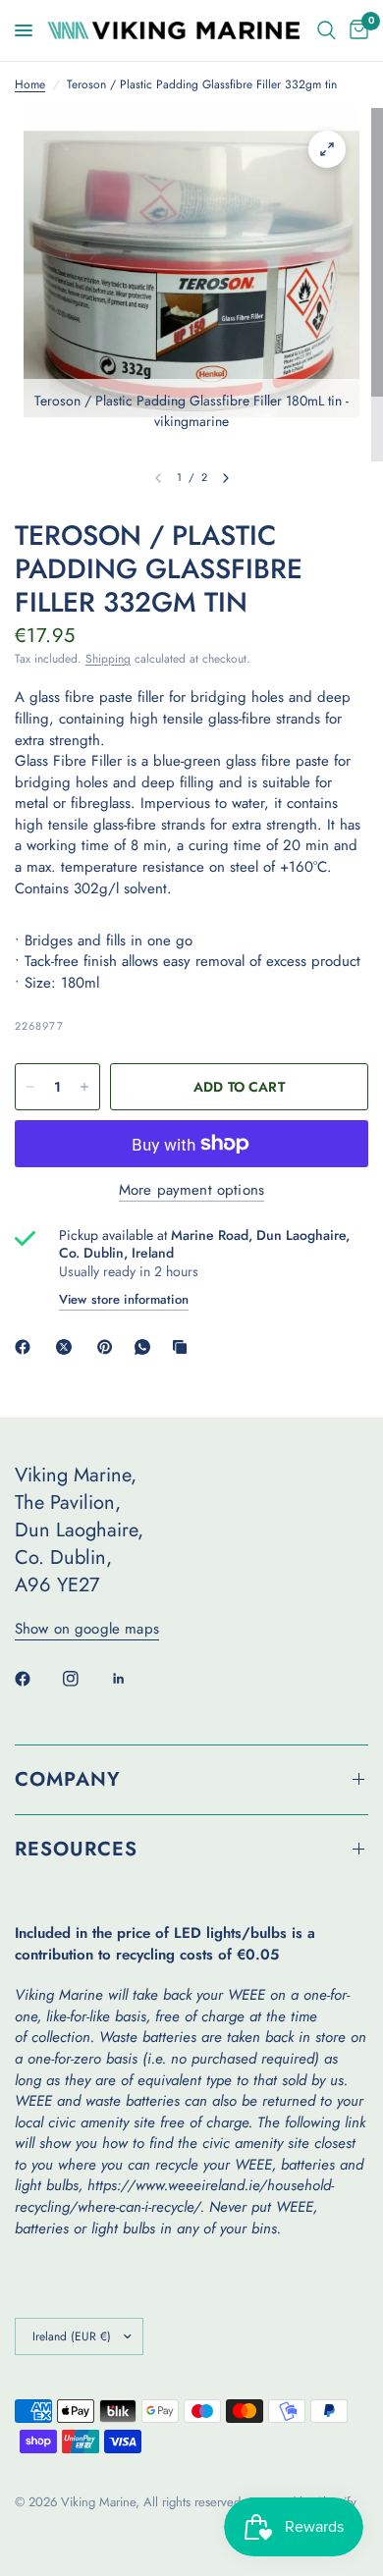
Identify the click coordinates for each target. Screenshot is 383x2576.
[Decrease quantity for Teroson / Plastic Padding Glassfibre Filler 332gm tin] (30, 1087)
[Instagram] (84, 1679)
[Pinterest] (109, 1347)
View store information (124, 1299)
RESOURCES (76, 1849)
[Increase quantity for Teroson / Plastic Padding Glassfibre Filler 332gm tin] (84, 1087)
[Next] (226, 478)
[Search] (327, 30)
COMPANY (68, 1779)
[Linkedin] (133, 1679)
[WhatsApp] (146, 1347)
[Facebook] (27, 1347)
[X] (68, 1347)
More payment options (191, 1190)
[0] (356, 30)
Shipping (108, 659)
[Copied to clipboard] (184, 1347)
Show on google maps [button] (87, 1629)
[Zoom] (327, 149)
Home (30, 85)
